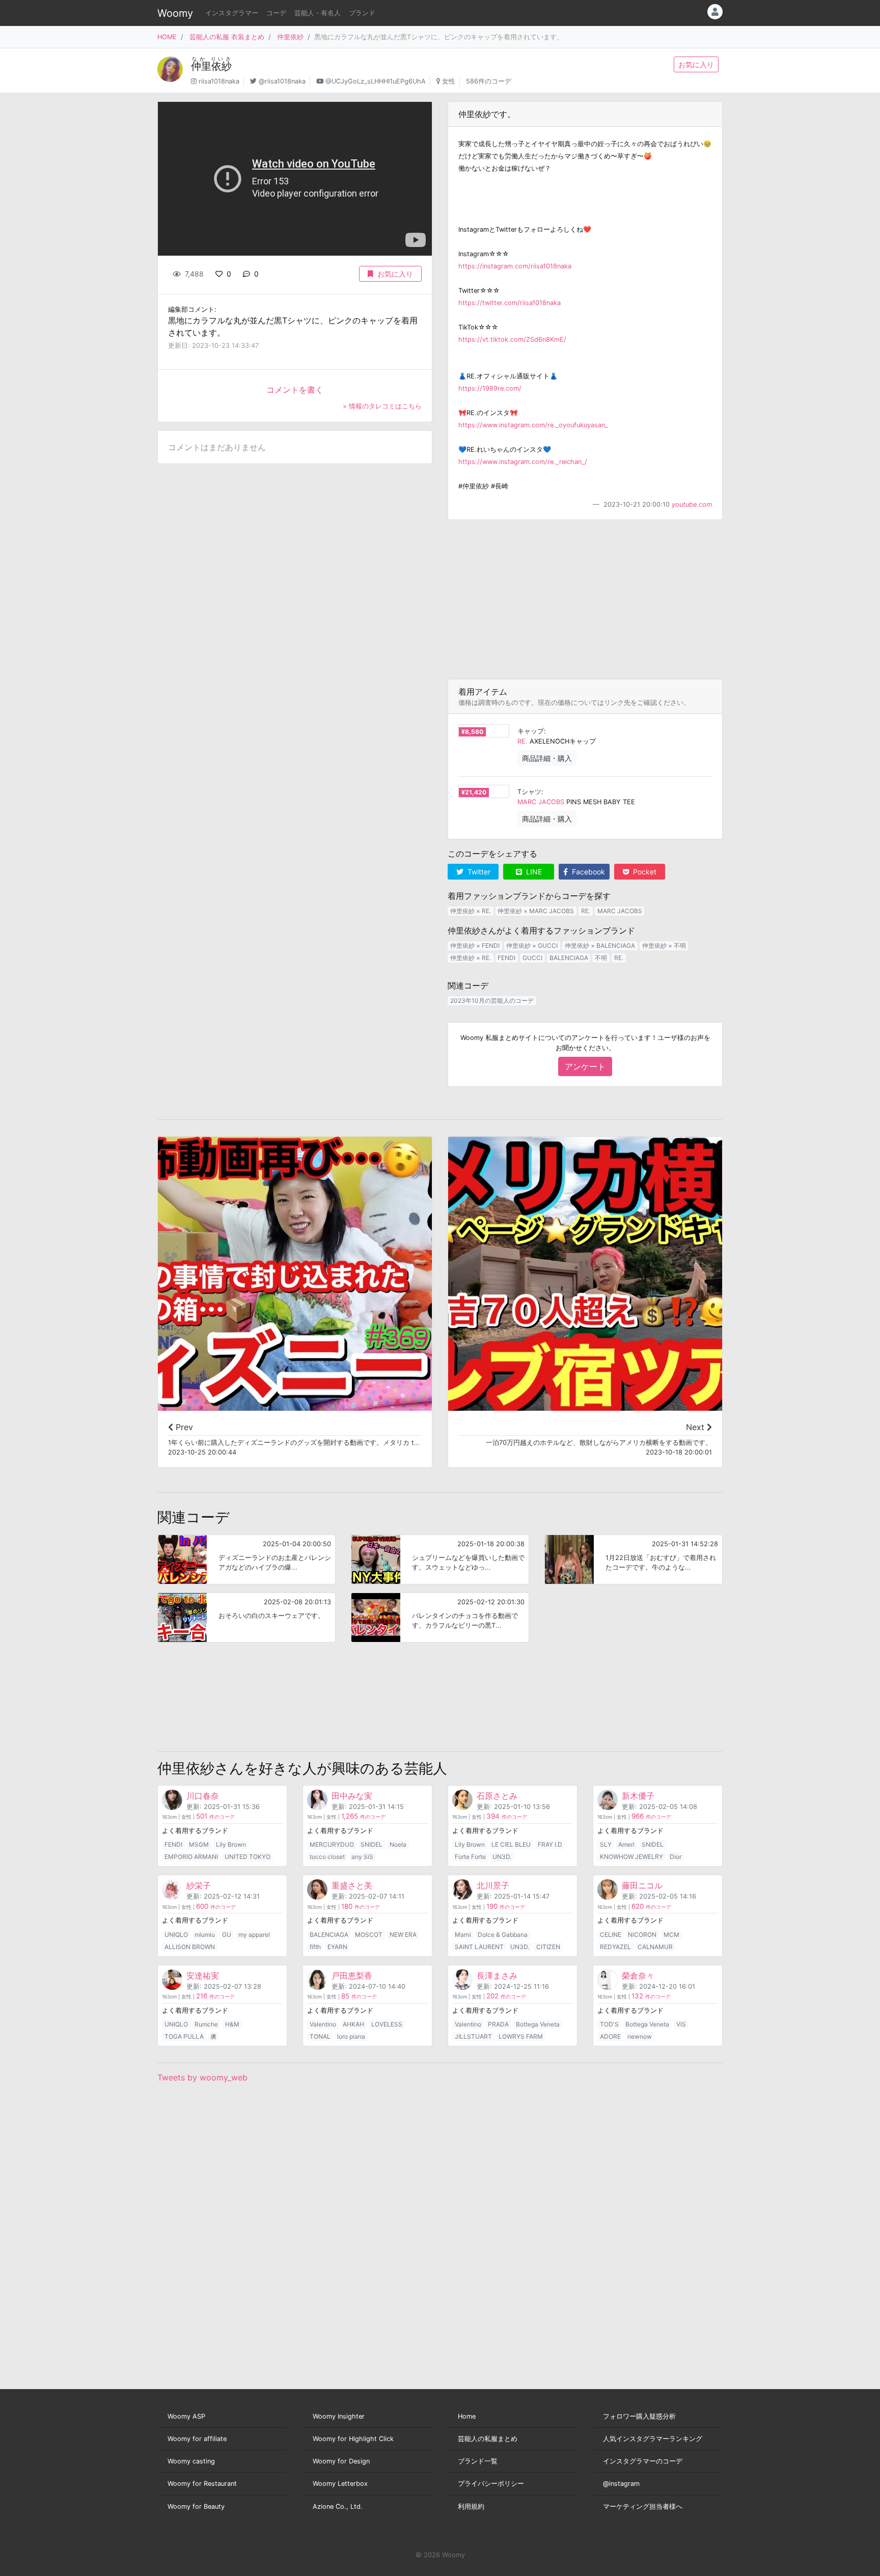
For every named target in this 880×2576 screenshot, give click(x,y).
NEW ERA (403, 1935)
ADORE (610, 2036)
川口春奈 (203, 1796)
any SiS (362, 1857)
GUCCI (532, 958)
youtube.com (692, 504)
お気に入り (696, 64)
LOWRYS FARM (521, 2036)
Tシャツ (529, 792)
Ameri (626, 1844)
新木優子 (638, 1796)
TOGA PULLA (184, 2036)
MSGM (199, 1844)
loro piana (351, 2036)
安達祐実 (203, 1976)
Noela (398, 1844)
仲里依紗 (290, 37)
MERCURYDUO (332, 1844)
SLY (606, 1844)
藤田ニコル (642, 1885)
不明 (601, 958)
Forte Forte (470, 1857)
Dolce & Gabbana (503, 1935)
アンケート (585, 1066)
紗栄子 (199, 1885)
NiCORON (642, 1935)
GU (227, 1935)
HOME (167, 37)
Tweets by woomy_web (202, 2077)
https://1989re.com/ (490, 388)
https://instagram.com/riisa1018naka (515, 266)
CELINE (611, 1935)
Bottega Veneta (538, 2024)
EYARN (337, 1947)
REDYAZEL (615, 1947)
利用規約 (471, 2506)
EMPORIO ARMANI (191, 1857)
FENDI (506, 958)
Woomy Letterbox (340, 2484)
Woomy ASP (186, 2416)
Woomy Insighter (339, 2416)
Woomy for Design (341, 2461)
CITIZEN (548, 1947)
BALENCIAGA (569, 958)
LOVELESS (387, 2024)
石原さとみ (497, 1796)
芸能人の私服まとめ (488, 2439)
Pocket (644, 872)
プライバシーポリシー (491, 2484)
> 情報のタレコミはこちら (382, 406)
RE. (522, 741)
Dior (676, 1857)
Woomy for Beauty (196, 2506)
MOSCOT (369, 1935)
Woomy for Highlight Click (353, 2439)
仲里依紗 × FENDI (475, 946)
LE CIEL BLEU (511, 1844)
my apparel (254, 1935)
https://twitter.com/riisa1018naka (510, 303)
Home (467, 2416)
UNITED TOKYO (248, 1857)
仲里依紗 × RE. (471, 911)
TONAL (320, 2036)
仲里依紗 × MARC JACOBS (536, 911)
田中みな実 (352, 1796)
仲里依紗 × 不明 (664, 946)
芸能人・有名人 (318, 13)
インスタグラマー (232, 13)
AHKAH (353, 2024)
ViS (681, 2024)
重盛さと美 (352, 1885)
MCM (671, 1935)
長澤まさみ (497, 1976)
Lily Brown (231, 1844)
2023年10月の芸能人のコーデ (492, 1001)
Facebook (587, 872)
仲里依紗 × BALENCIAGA (600, 946)
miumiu (205, 1935)
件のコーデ (215, 1817)
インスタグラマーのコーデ (643, 2461)
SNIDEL (372, 1844)
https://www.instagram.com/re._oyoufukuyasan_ (533, 425)
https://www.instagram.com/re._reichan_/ (523, 462)
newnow (640, 2036)
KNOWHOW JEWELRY (631, 1857)
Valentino (323, 2024)
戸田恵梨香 (352, 1976)
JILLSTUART (473, 2036)
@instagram (621, 2484)
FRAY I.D (550, 1844)
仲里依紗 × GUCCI (532, 946)
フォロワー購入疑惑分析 (639, 2416)
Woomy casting (191, 2461)
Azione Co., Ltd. (338, 2506)
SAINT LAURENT (479, 1947)
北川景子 (493, 1885)
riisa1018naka (219, 81)
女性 (449, 81)
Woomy (175, 13)
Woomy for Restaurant (202, 2484)
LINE (533, 872)
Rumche (206, 2024)
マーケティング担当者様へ (643, 2506)
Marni (463, 1935)
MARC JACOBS (541, 802)
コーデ (276, 13)
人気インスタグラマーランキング (653, 2439)
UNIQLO (176, 1935)
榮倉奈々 (638, 1976)
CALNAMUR (655, 1947)
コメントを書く (295, 390)
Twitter (478, 872)
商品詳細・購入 (547, 758)
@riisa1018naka (282, 81)
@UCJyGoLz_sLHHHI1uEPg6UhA (376, 81)
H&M (232, 2024)
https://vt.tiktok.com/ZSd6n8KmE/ (512, 339)
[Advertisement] (585, 599)
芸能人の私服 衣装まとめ (227, 37)
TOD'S (609, 2024)
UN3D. (502, 1857)
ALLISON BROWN (190, 1947)
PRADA (498, 2024)
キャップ (531, 731)
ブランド (362, 13)
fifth (315, 1947)
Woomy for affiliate (197, 2439)
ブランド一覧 (478, 2461)
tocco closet (327, 1857)
